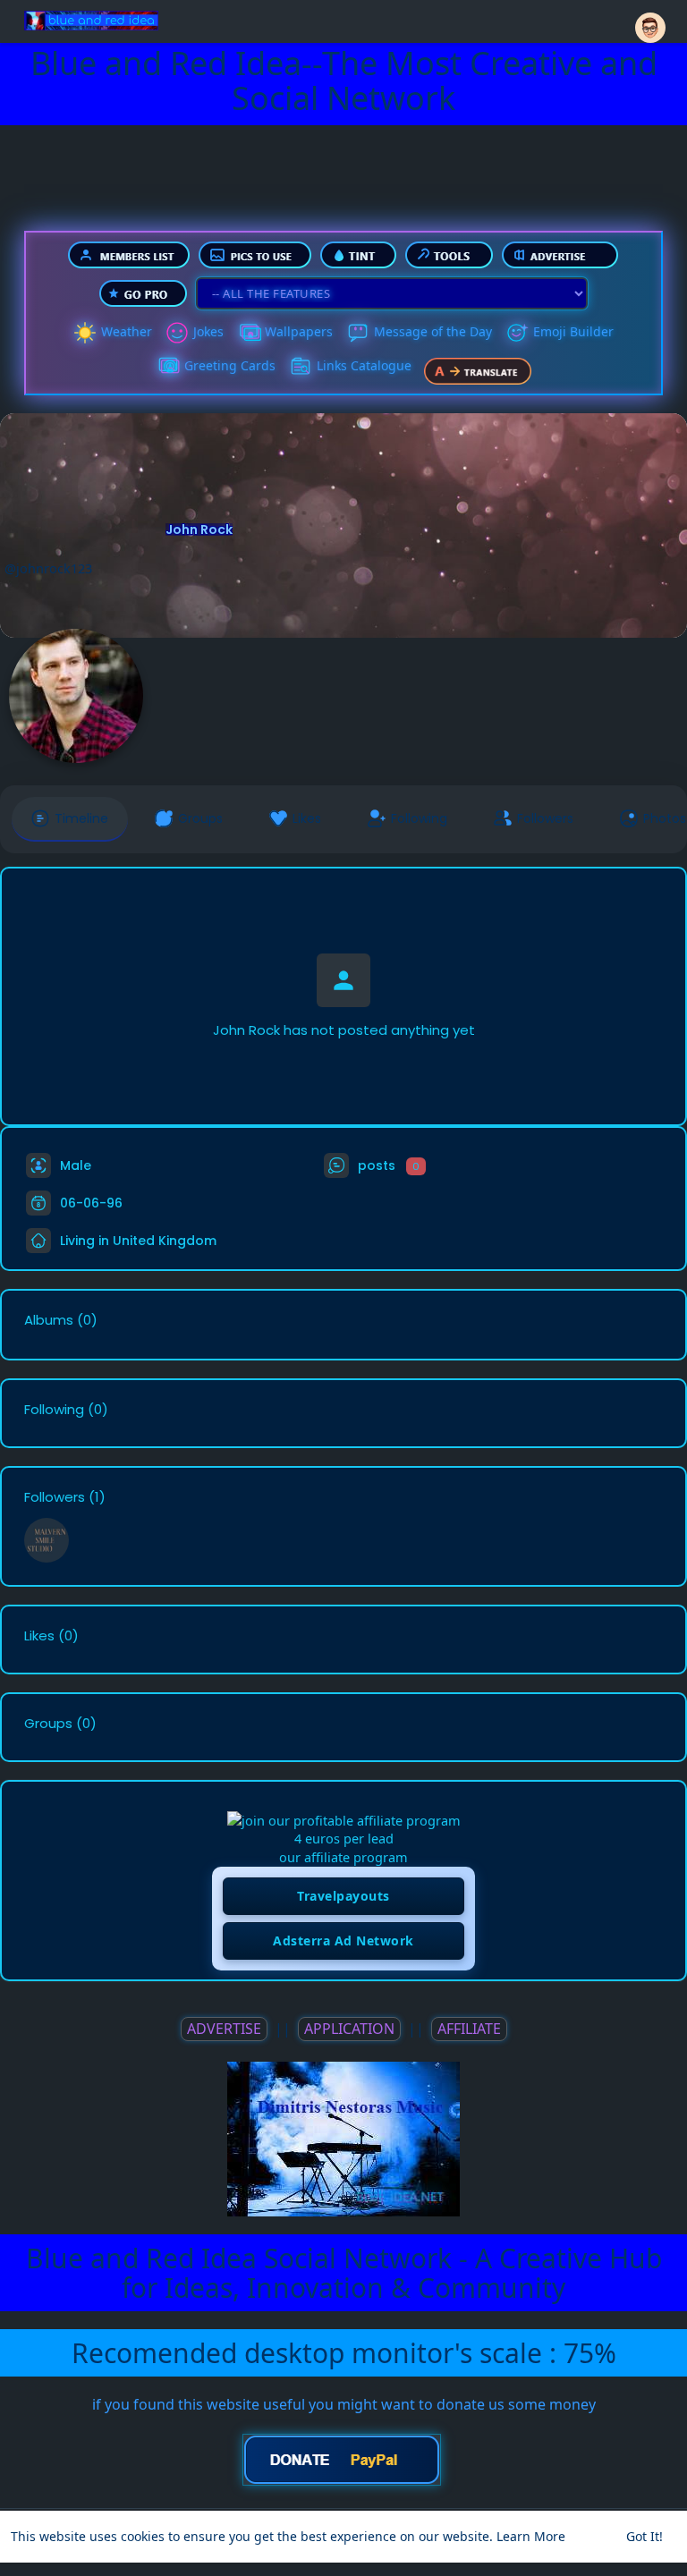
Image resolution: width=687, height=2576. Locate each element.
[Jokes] (177, 333)
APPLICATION (349, 2029)
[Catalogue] (301, 367)
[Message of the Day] (358, 333)
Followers (55, 1497)
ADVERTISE (224, 2029)
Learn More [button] (531, 2536)
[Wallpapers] (249, 333)
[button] (650, 20)
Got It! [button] (645, 2536)
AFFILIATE (469, 2029)
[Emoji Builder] (517, 333)
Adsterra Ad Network (343, 1940)
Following (54, 1410)
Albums (49, 1320)
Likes (39, 1636)
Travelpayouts (343, 1896)
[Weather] (85, 333)
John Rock (199, 530)
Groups (48, 1724)
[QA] (168, 367)
